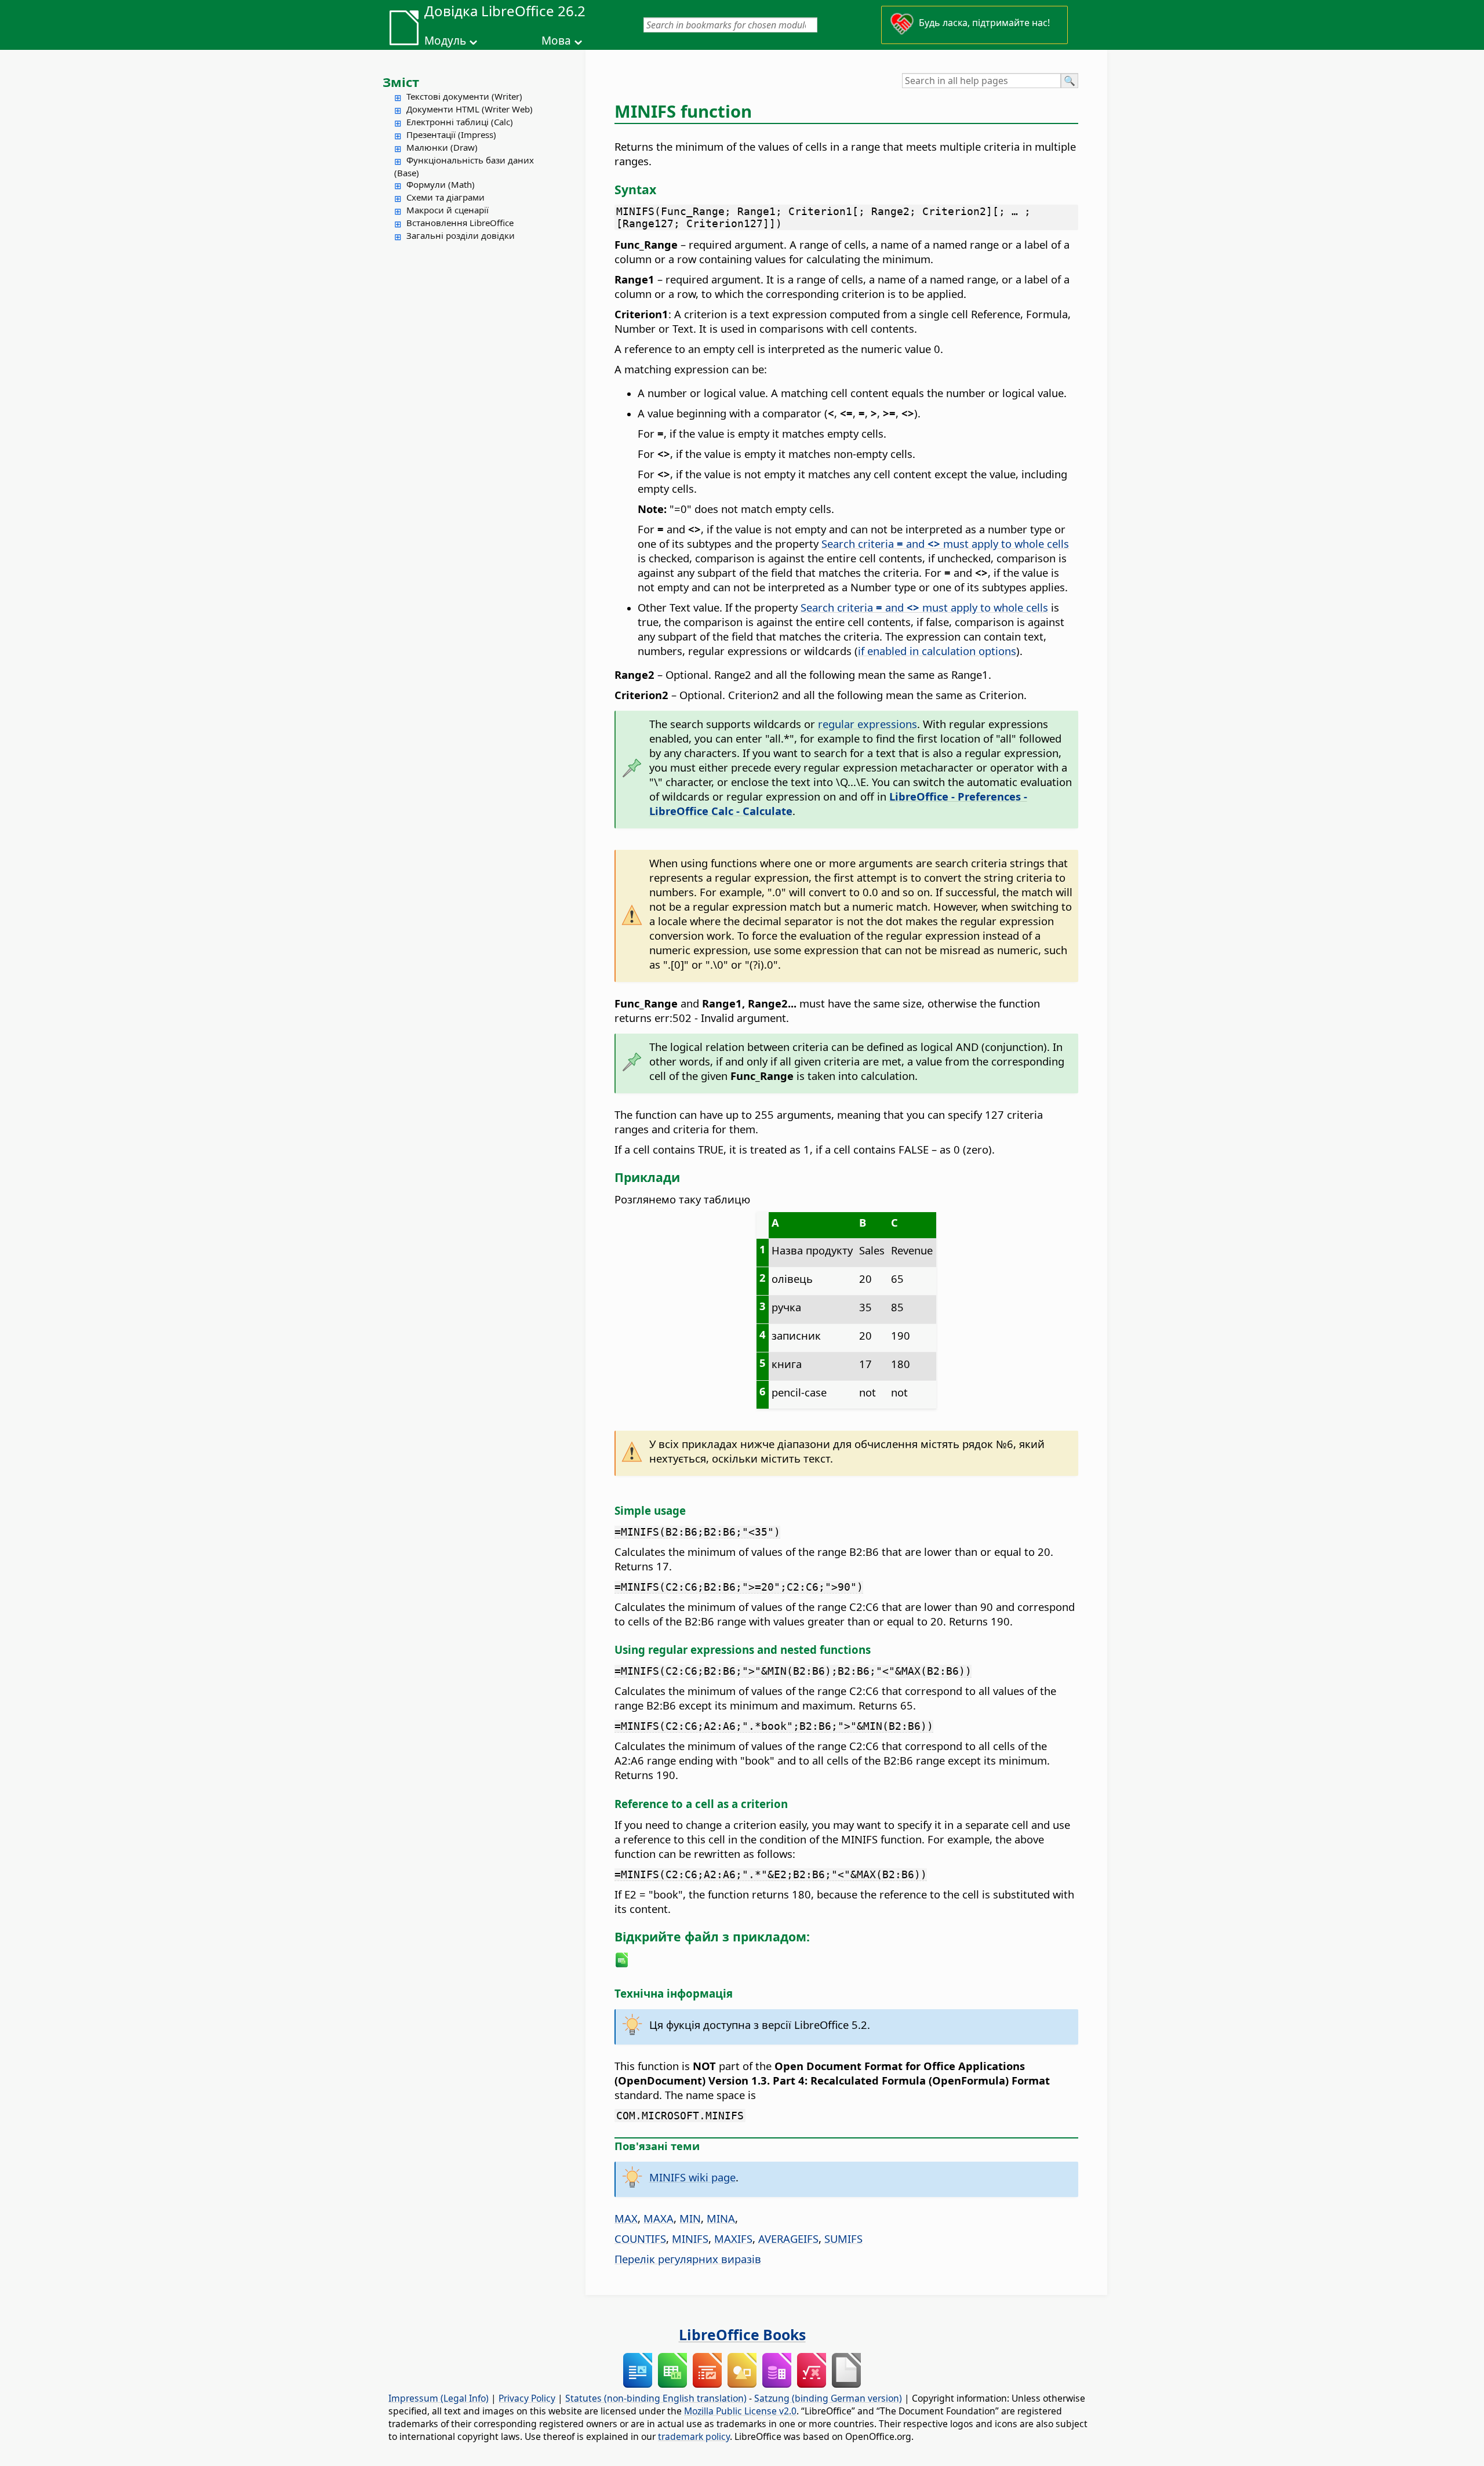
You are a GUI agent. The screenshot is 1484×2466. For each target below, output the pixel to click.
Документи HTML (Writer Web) (470, 109)
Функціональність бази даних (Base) (464, 166)
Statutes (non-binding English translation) (656, 2398)
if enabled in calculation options (937, 651)
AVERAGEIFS (788, 2238)
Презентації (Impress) (451, 134)
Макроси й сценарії (448, 210)
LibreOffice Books (742, 2334)
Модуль (445, 41)
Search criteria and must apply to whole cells (945, 543)
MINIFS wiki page (692, 2177)
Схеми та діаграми (445, 197)
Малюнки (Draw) (442, 147)
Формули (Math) (441, 184)
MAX (626, 2218)
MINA (721, 2218)
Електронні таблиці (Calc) (460, 122)
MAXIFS (733, 2238)
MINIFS (690, 2238)
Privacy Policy (527, 2398)
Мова (556, 41)
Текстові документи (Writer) (464, 96)
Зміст (401, 82)
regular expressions (868, 724)
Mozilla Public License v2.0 (740, 2411)
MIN (690, 2218)
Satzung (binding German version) (828, 2398)
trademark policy (694, 2436)
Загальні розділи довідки (461, 235)
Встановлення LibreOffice (460, 223)
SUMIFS (843, 2238)
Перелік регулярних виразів (688, 2259)
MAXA (659, 2218)
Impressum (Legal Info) (439, 2398)
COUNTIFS (640, 2238)
